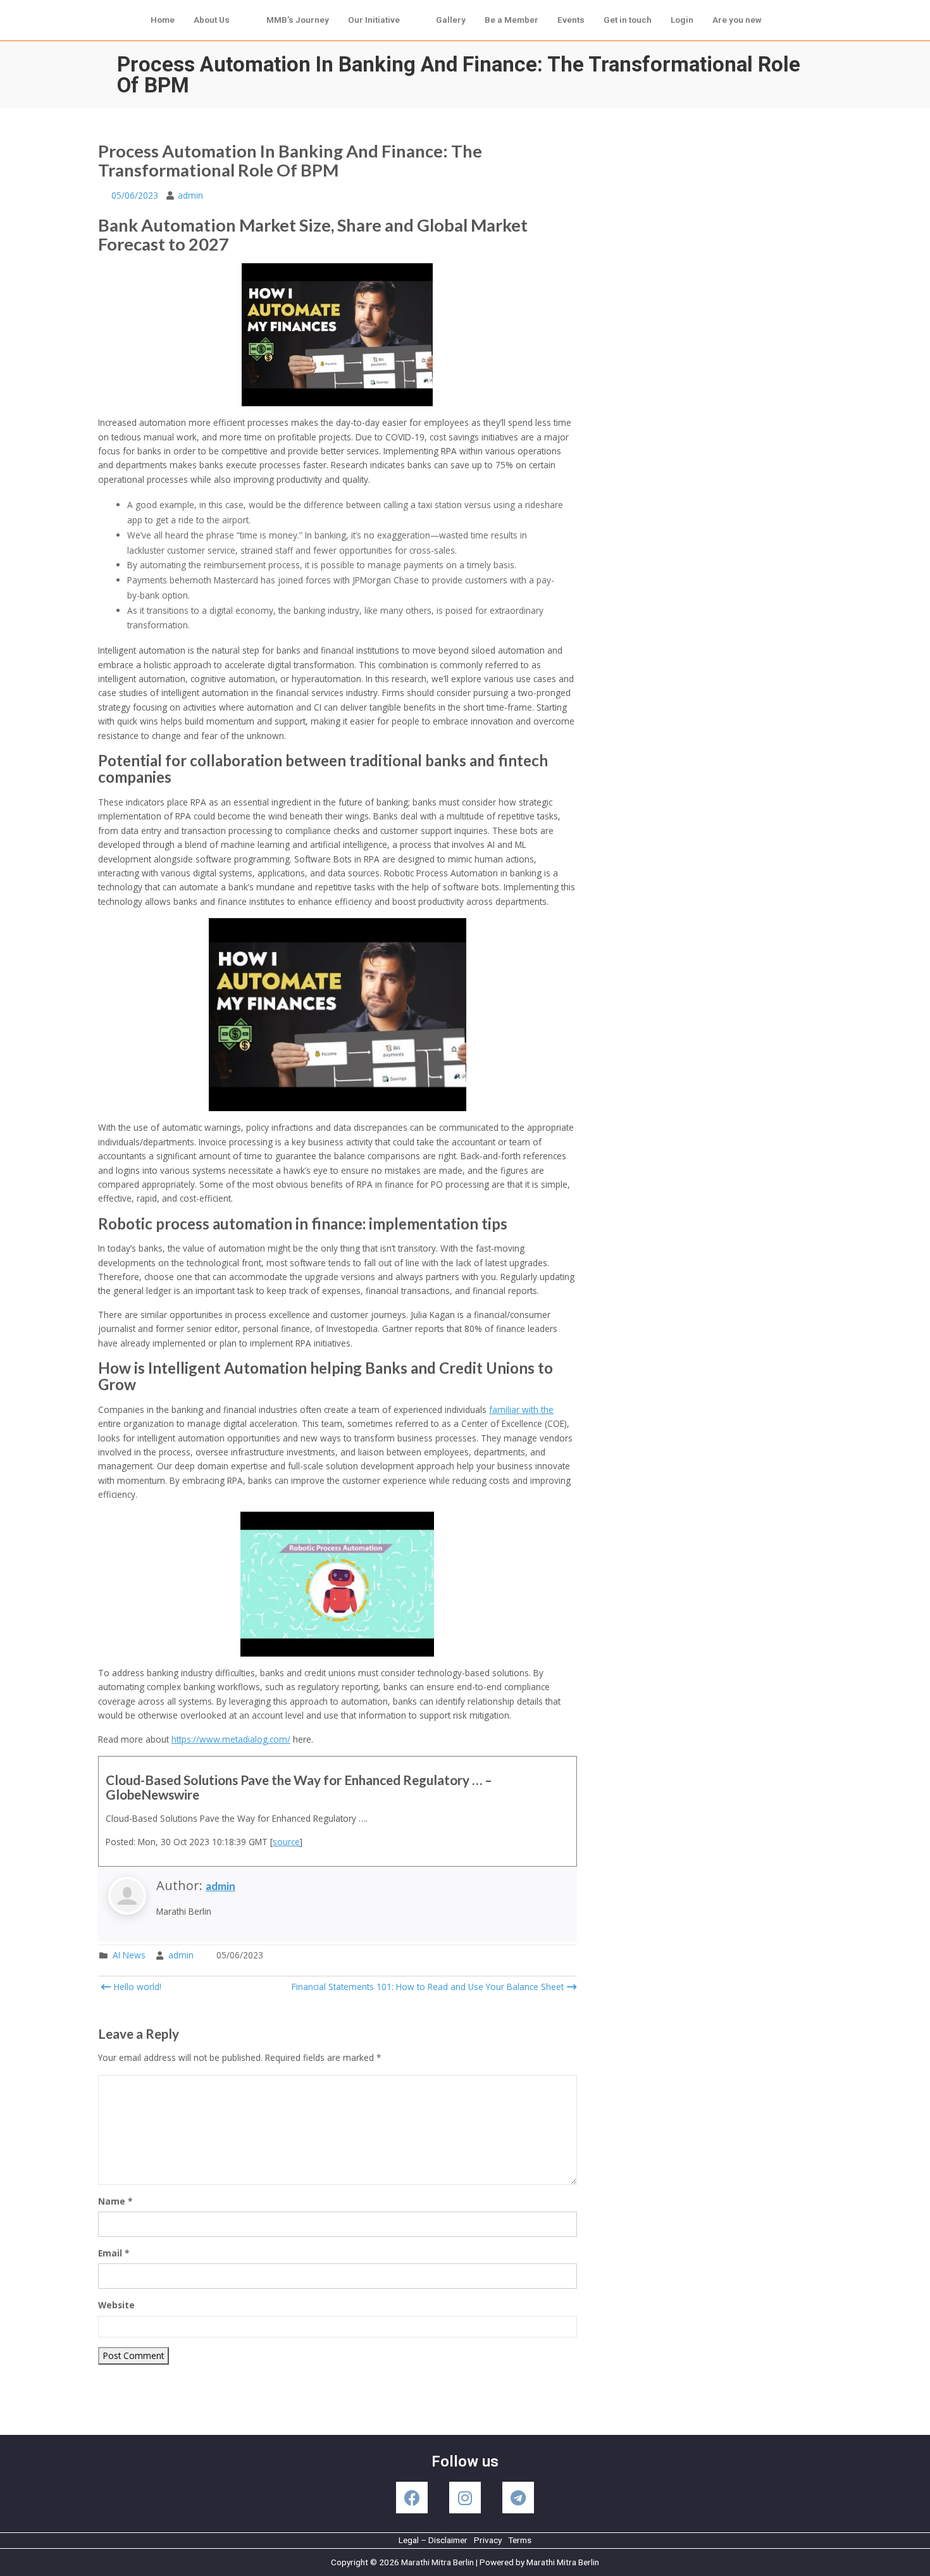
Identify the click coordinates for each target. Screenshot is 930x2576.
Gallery (451, 20)
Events (571, 20)
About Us (212, 20)
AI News (129, 1955)
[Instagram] (465, 2498)
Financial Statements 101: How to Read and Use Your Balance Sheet (428, 1987)
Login (682, 20)
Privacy (488, 2540)
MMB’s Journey (298, 20)
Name (115, 2201)
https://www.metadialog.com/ (231, 1739)
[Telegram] (518, 2498)
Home (163, 20)
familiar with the (521, 1409)
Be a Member (512, 20)
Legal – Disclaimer (433, 2540)
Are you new (737, 20)
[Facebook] (412, 2498)
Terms (520, 2540)
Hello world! (136, 1987)
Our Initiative (374, 20)
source (286, 1842)
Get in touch (628, 20)
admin (190, 195)
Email (114, 2253)
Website (116, 2305)
